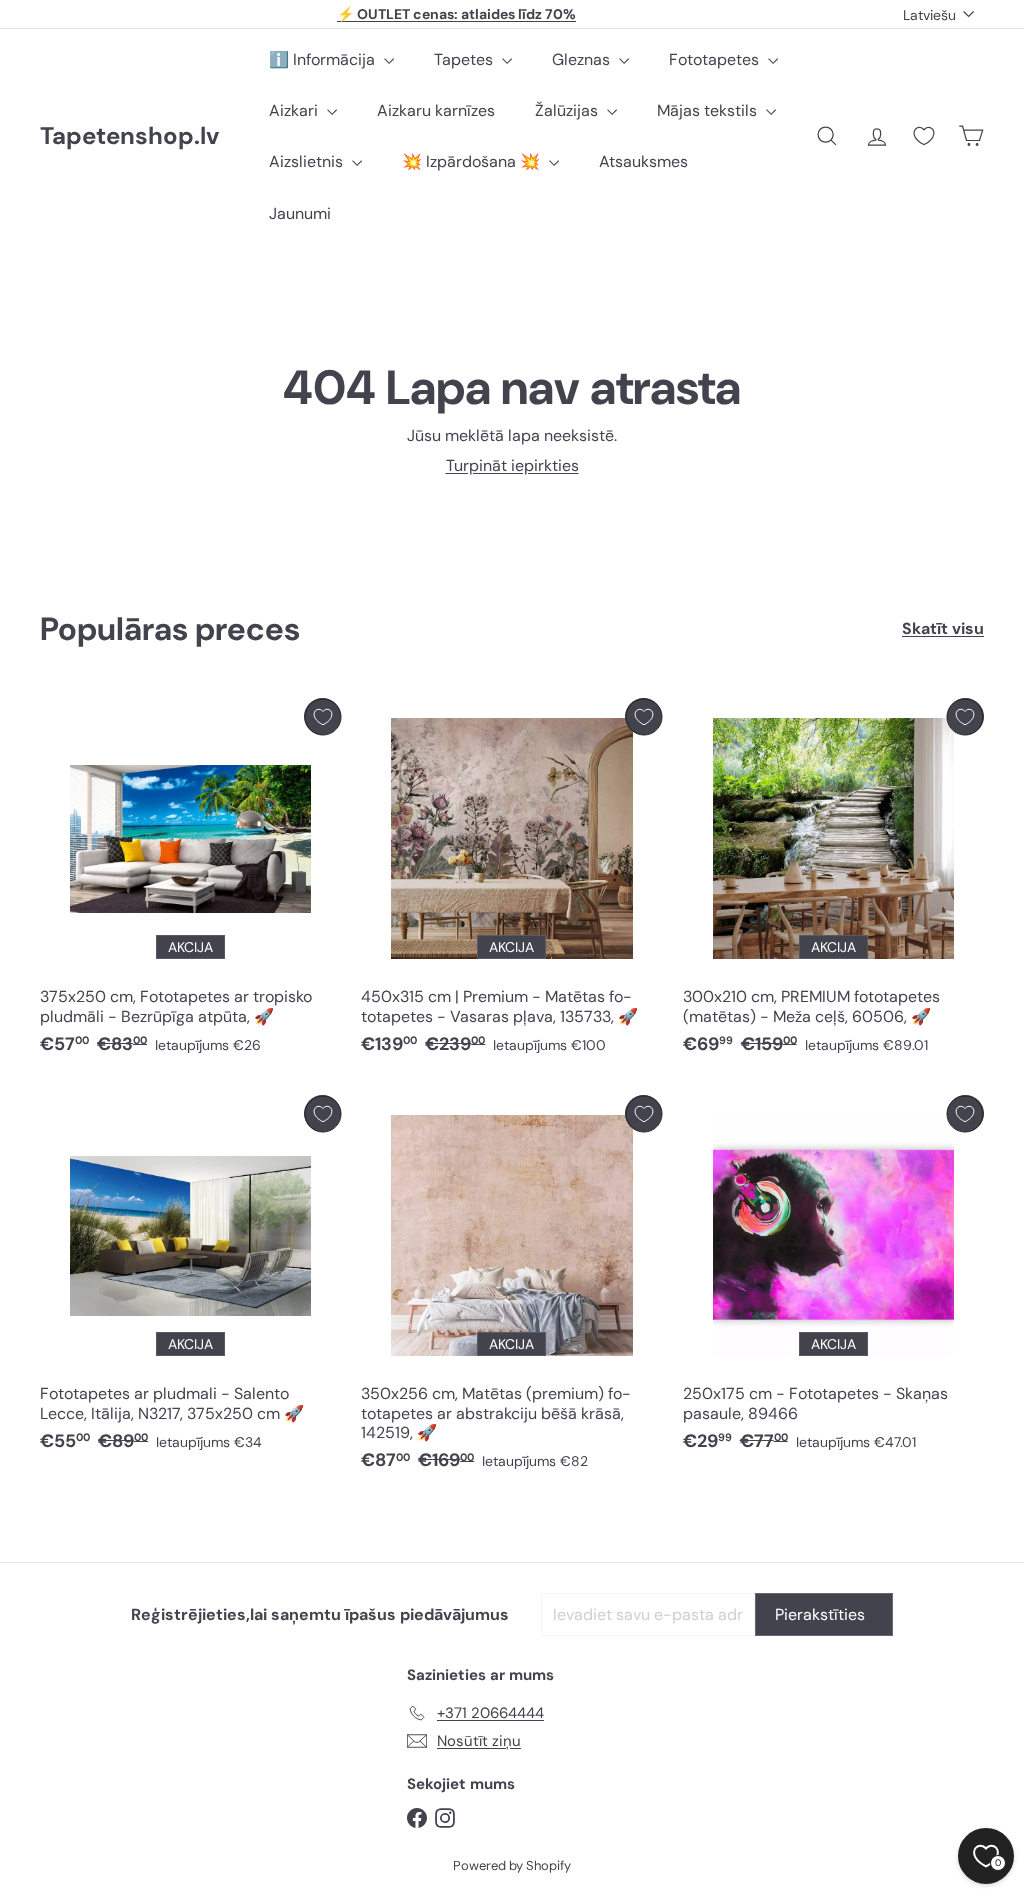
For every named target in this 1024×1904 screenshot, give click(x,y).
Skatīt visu (943, 628)
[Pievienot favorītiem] (322, 716)
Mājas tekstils (709, 110)
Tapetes (465, 59)
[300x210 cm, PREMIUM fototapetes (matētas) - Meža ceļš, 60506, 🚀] (833, 881)
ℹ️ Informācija (324, 59)
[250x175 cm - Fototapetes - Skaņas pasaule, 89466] (833, 1278)
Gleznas (583, 59)
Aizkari (295, 110)
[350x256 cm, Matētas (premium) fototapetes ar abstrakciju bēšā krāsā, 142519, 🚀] (511, 1288)
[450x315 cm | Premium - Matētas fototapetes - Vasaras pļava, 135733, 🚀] (511, 881)
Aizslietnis (308, 161)
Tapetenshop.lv (129, 136)
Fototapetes (716, 59)
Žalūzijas (568, 110)
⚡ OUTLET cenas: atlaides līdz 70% (456, 14)
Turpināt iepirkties (512, 465)
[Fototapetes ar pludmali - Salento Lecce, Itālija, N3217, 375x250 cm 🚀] (190, 1278)
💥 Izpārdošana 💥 (473, 161)
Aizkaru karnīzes (436, 110)
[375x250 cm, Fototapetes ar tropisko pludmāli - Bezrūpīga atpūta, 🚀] (190, 881)
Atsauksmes (643, 161)
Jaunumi (300, 213)
